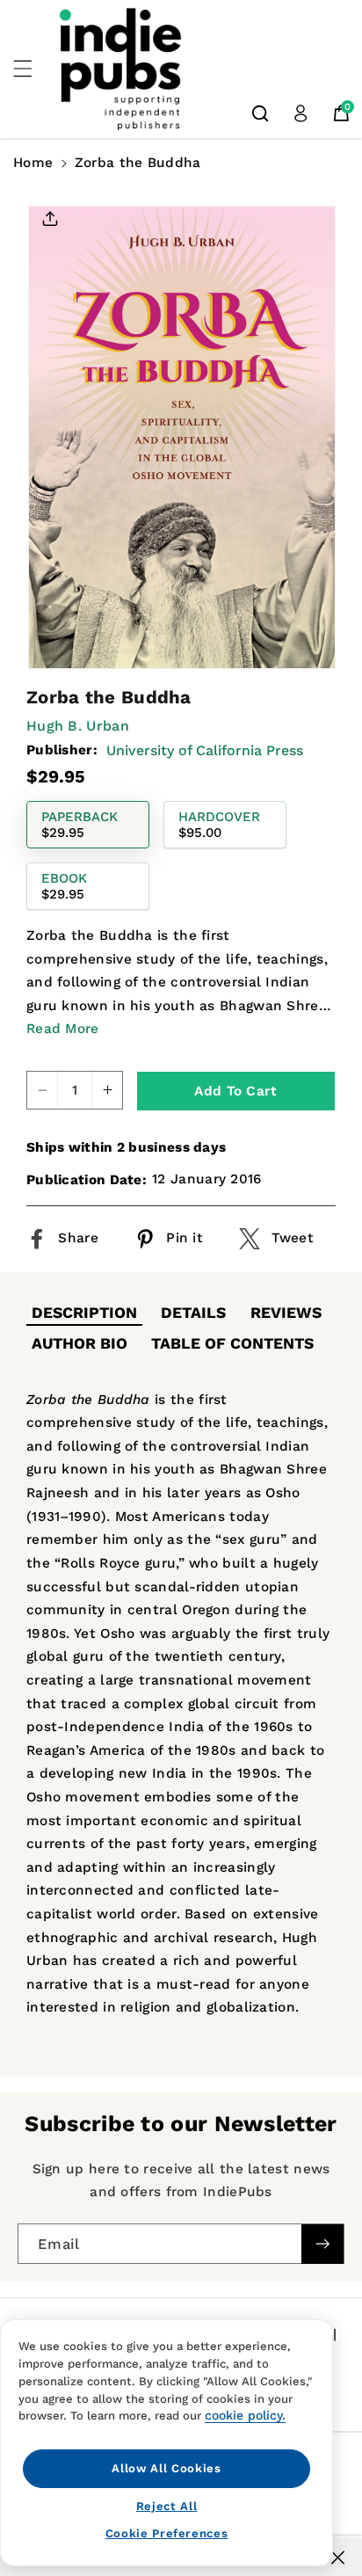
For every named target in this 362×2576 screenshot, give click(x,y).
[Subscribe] (322, 2244)
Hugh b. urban (78, 726)
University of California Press (205, 750)
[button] (33, 69)
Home (33, 163)
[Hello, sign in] (300, 113)
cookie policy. (245, 2415)
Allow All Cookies (166, 2468)
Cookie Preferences (167, 2533)
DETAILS (193, 1313)
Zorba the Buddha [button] (138, 163)
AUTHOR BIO (80, 1343)
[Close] (338, 2558)
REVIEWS (286, 1313)
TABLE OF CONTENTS (232, 1343)
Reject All (167, 2506)
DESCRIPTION (84, 1313)
